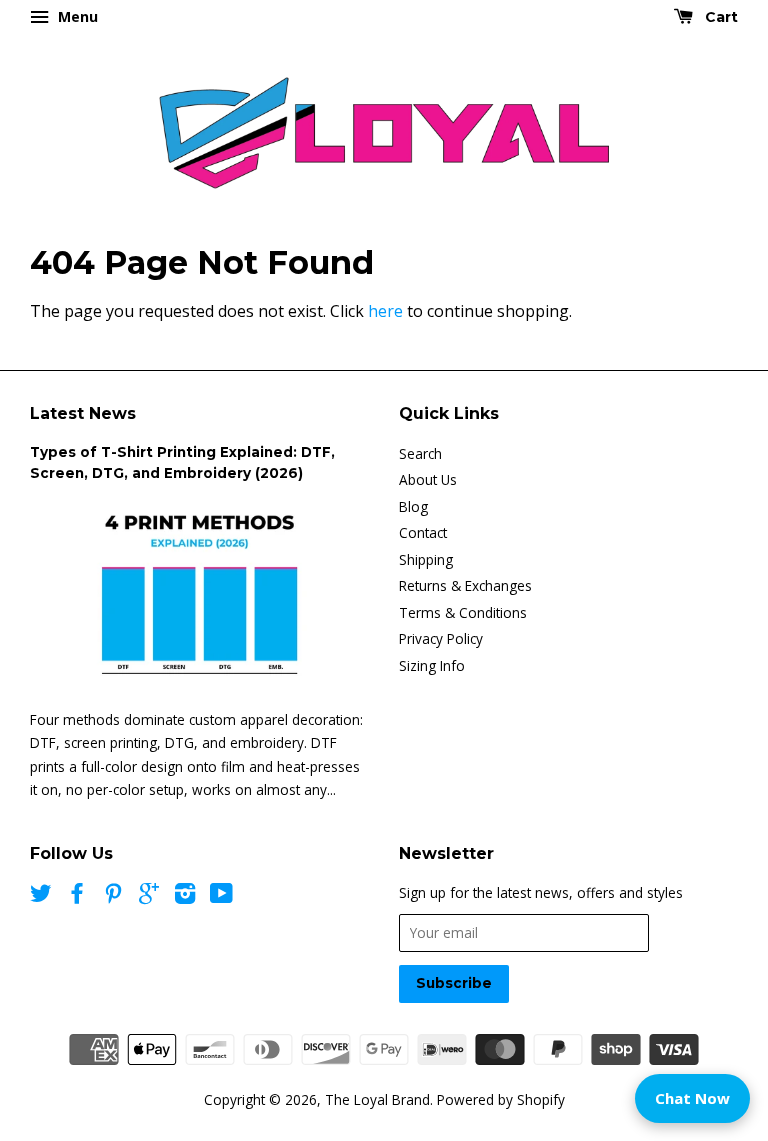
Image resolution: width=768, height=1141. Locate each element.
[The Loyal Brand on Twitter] (41, 896)
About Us (428, 479)
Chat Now (692, 1098)
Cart (719, 17)
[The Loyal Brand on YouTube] (221, 896)
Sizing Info (432, 665)
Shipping (426, 559)
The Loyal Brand (377, 1099)
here (385, 311)
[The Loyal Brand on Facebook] (77, 896)
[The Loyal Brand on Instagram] (185, 896)
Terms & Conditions (463, 612)
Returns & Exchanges (465, 585)
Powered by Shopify (501, 1099)
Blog (413, 506)
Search (420, 453)
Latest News (83, 413)
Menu (76, 16)
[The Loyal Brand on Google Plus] (149, 896)
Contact (423, 532)
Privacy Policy (441, 638)
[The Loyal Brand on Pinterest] (113, 896)
